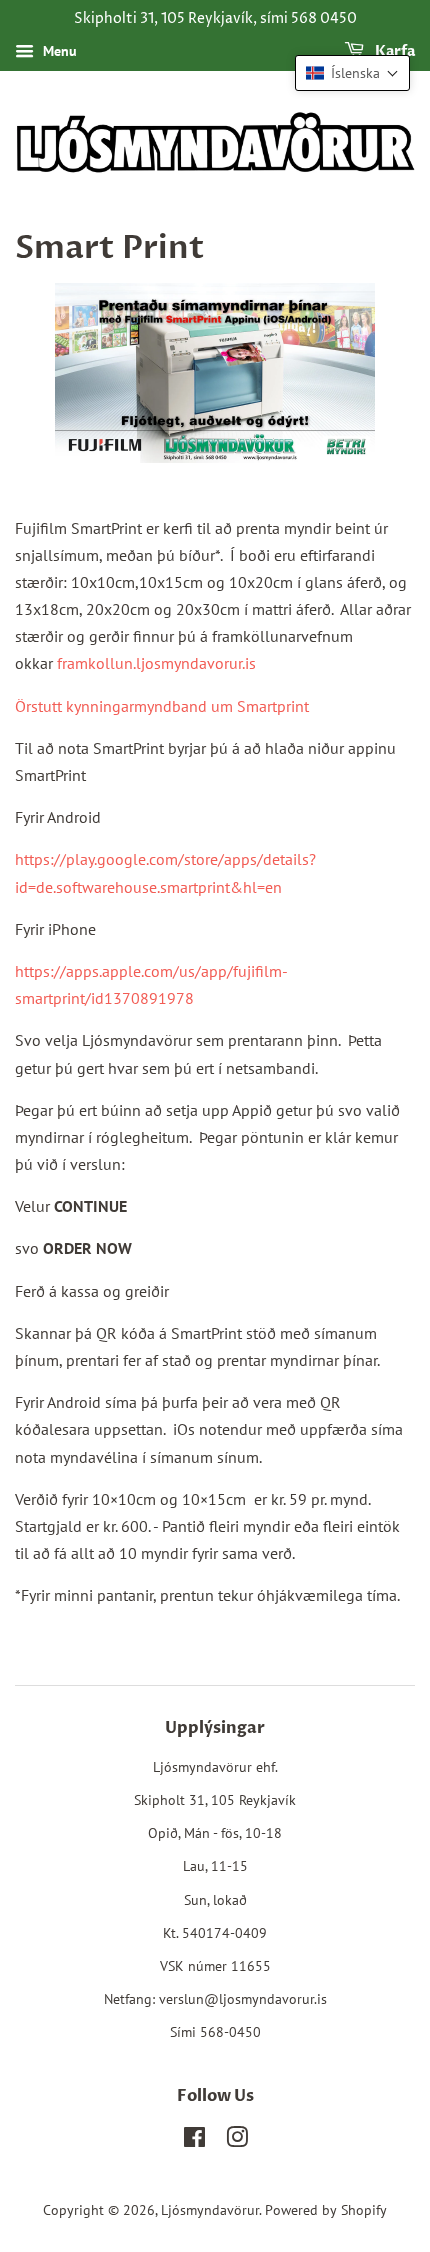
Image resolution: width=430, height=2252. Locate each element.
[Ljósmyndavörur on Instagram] (237, 2141)
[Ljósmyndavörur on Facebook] (194, 2141)
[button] (352, 73)
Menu (58, 51)
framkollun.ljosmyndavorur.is (156, 663)
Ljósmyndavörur (210, 2210)
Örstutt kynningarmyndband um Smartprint (162, 706)
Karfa (393, 51)
